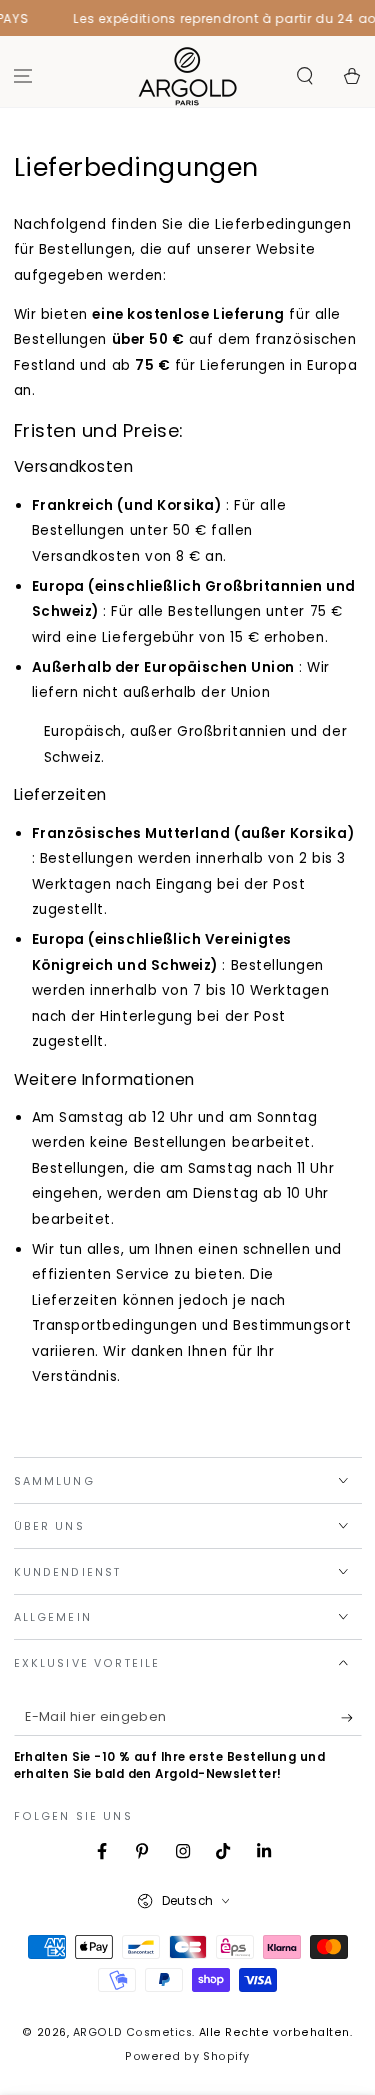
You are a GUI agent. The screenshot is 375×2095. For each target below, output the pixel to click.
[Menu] (23, 76)
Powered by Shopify (187, 2056)
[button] (304, 76)
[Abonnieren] (351, 1718)
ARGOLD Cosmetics (133, 2032)
